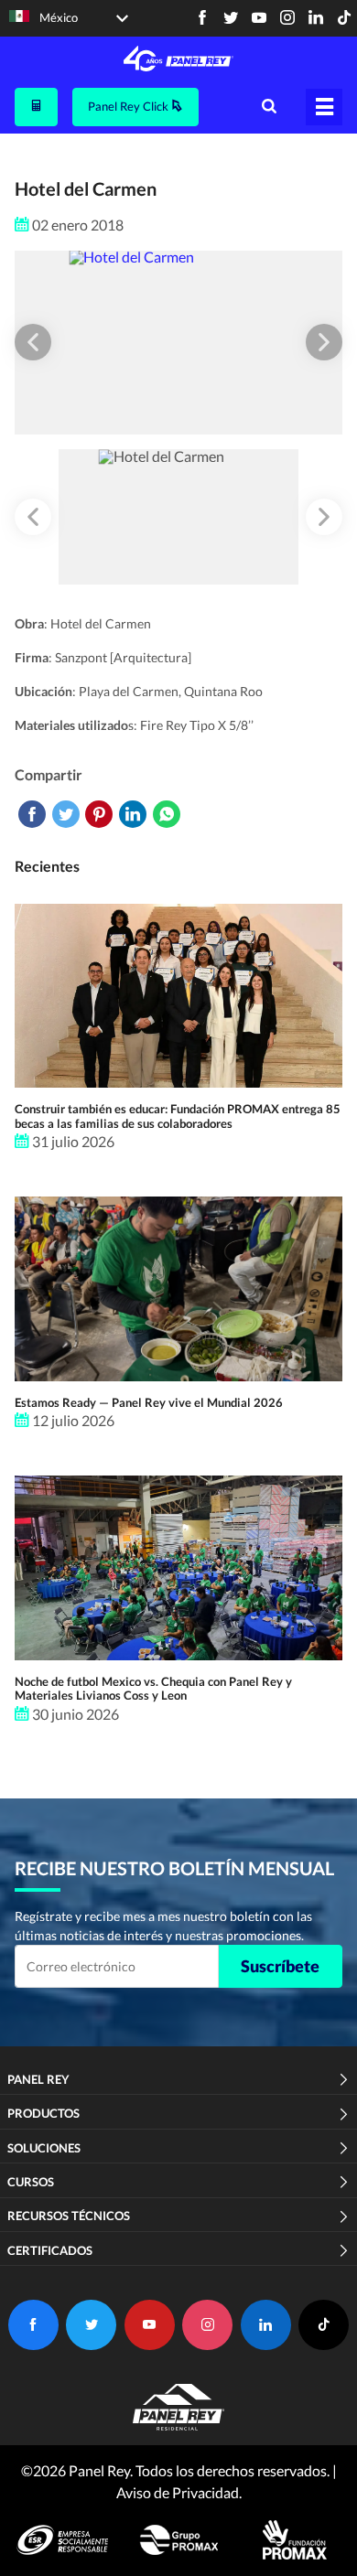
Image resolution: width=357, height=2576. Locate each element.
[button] (33, 342)
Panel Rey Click (130, 106)
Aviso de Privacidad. (179, 2492)
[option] (178, 343)
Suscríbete (280, 1966)
